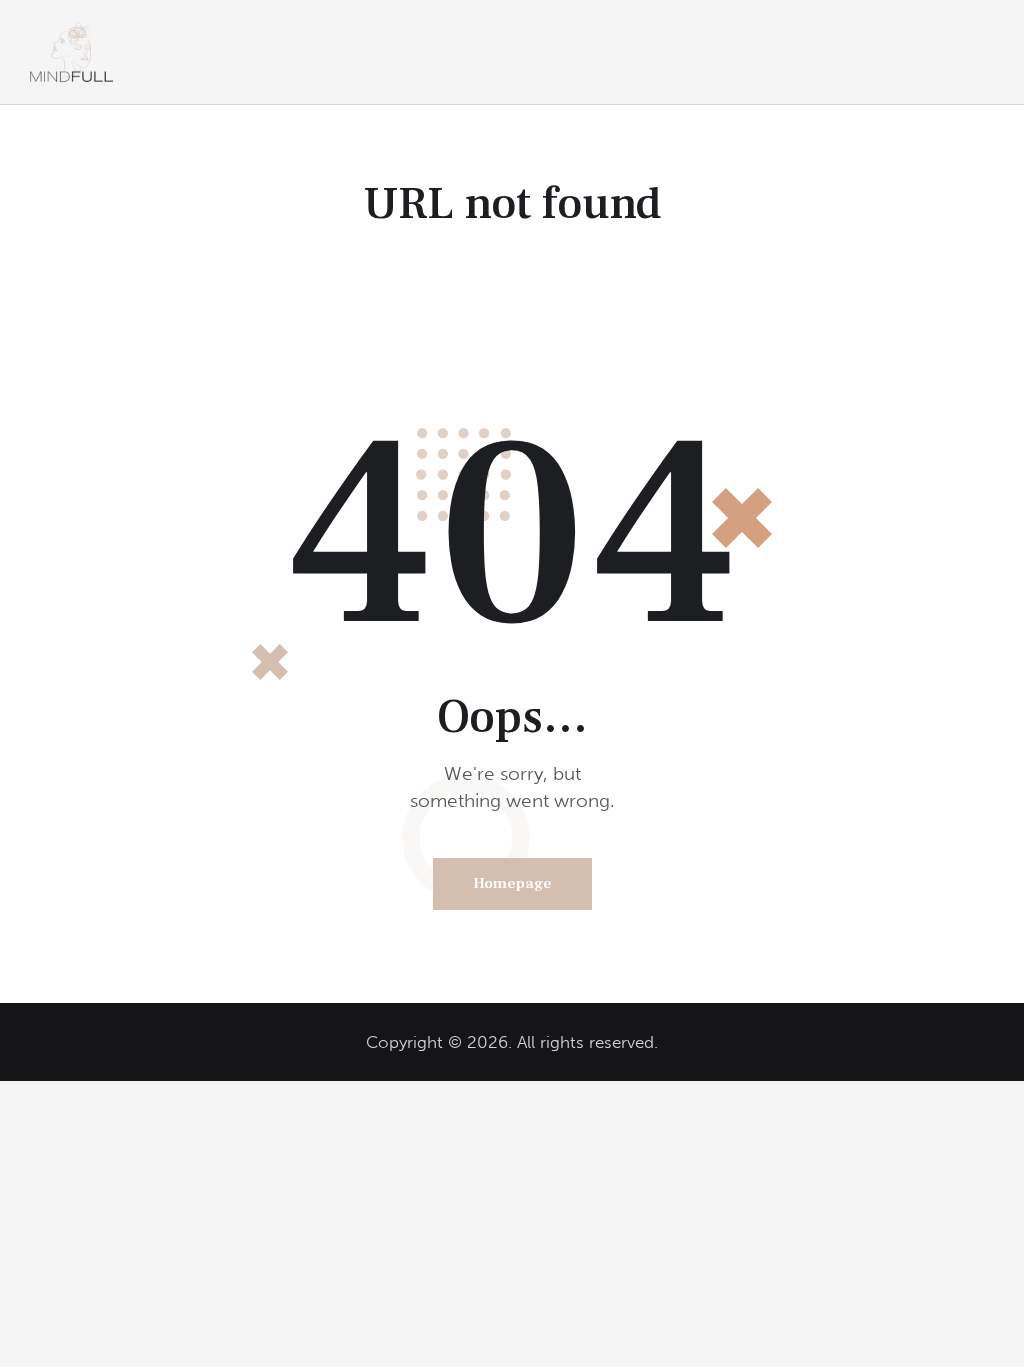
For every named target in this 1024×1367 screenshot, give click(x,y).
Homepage (512, 883)
